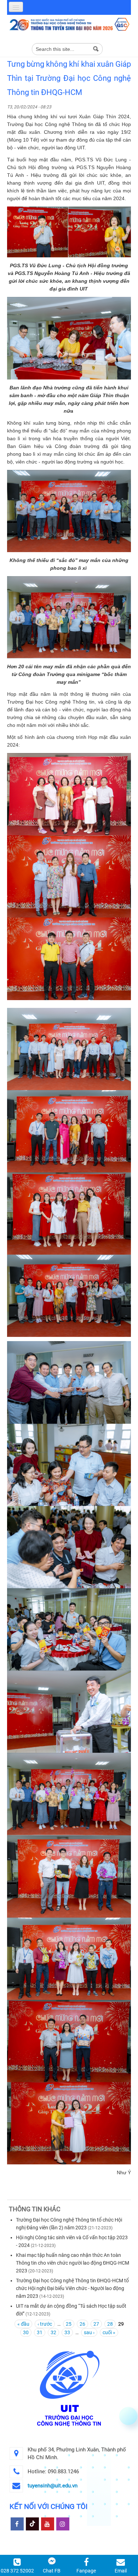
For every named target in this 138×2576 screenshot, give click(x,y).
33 (67, 2332)
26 (82, 2324)
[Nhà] (69, 24)
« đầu (23, 2324)
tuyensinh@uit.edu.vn (53, 2486)
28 (110, 2324)
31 (40, 2332)
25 (69, 2324)
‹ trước (45, 2324)
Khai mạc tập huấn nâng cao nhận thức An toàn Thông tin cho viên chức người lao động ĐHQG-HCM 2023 (73, 2263)
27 (96, 2324)
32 (53, 2332)
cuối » (109, 2332)
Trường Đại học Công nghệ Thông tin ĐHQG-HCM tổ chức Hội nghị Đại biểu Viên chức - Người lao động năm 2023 (72, 2288)
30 (26, 2332)
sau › (89, 2332)
